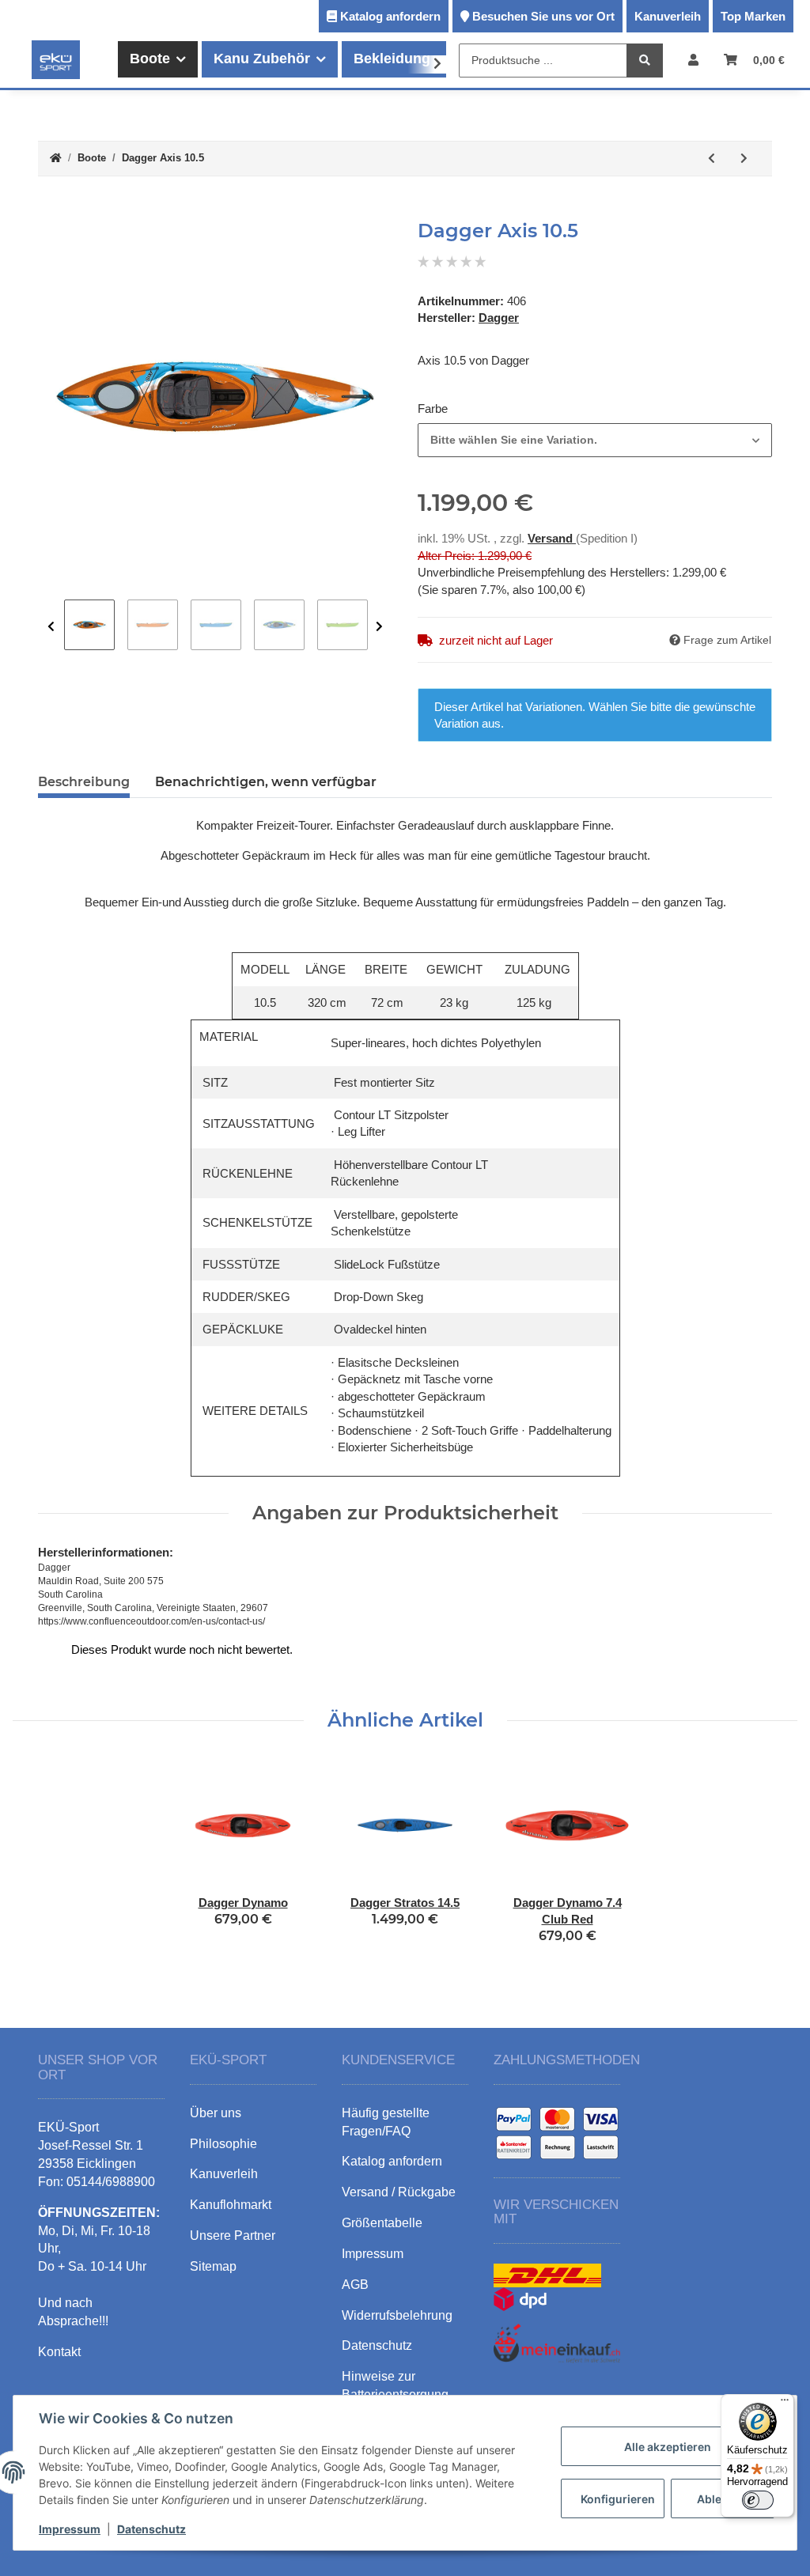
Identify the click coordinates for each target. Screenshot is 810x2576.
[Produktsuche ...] (645, 61)
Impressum (70, 2529)
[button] (693, 60)
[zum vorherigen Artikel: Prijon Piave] (712, 159)
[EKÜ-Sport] (56, 59)
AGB (355, 2285)
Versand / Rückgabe (399, 2192)
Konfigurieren (618, 2499)
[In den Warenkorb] (51, 211)
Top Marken (753, 16)
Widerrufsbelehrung (397, 2315)
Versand (552, 538)
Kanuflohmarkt (231, 2205)
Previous (51, 626)
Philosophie (223, 2144)
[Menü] (785, 2404)
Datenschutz (151, 2529)
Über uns (216, 2113)
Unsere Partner (233, 2236)
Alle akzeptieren (668, 2447)
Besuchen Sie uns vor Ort (543, 16)
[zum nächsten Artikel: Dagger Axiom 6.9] (744, 159)
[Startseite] (56, 159)
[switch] (758, 2500)
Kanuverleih (668, 16)
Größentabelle (382, 2223)
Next (379, 626)
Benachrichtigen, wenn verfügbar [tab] (266, 782)
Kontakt (59, 2352)
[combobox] (595, 440)
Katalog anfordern (390, 16)
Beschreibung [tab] (84, 782)
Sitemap (213, 2266)
